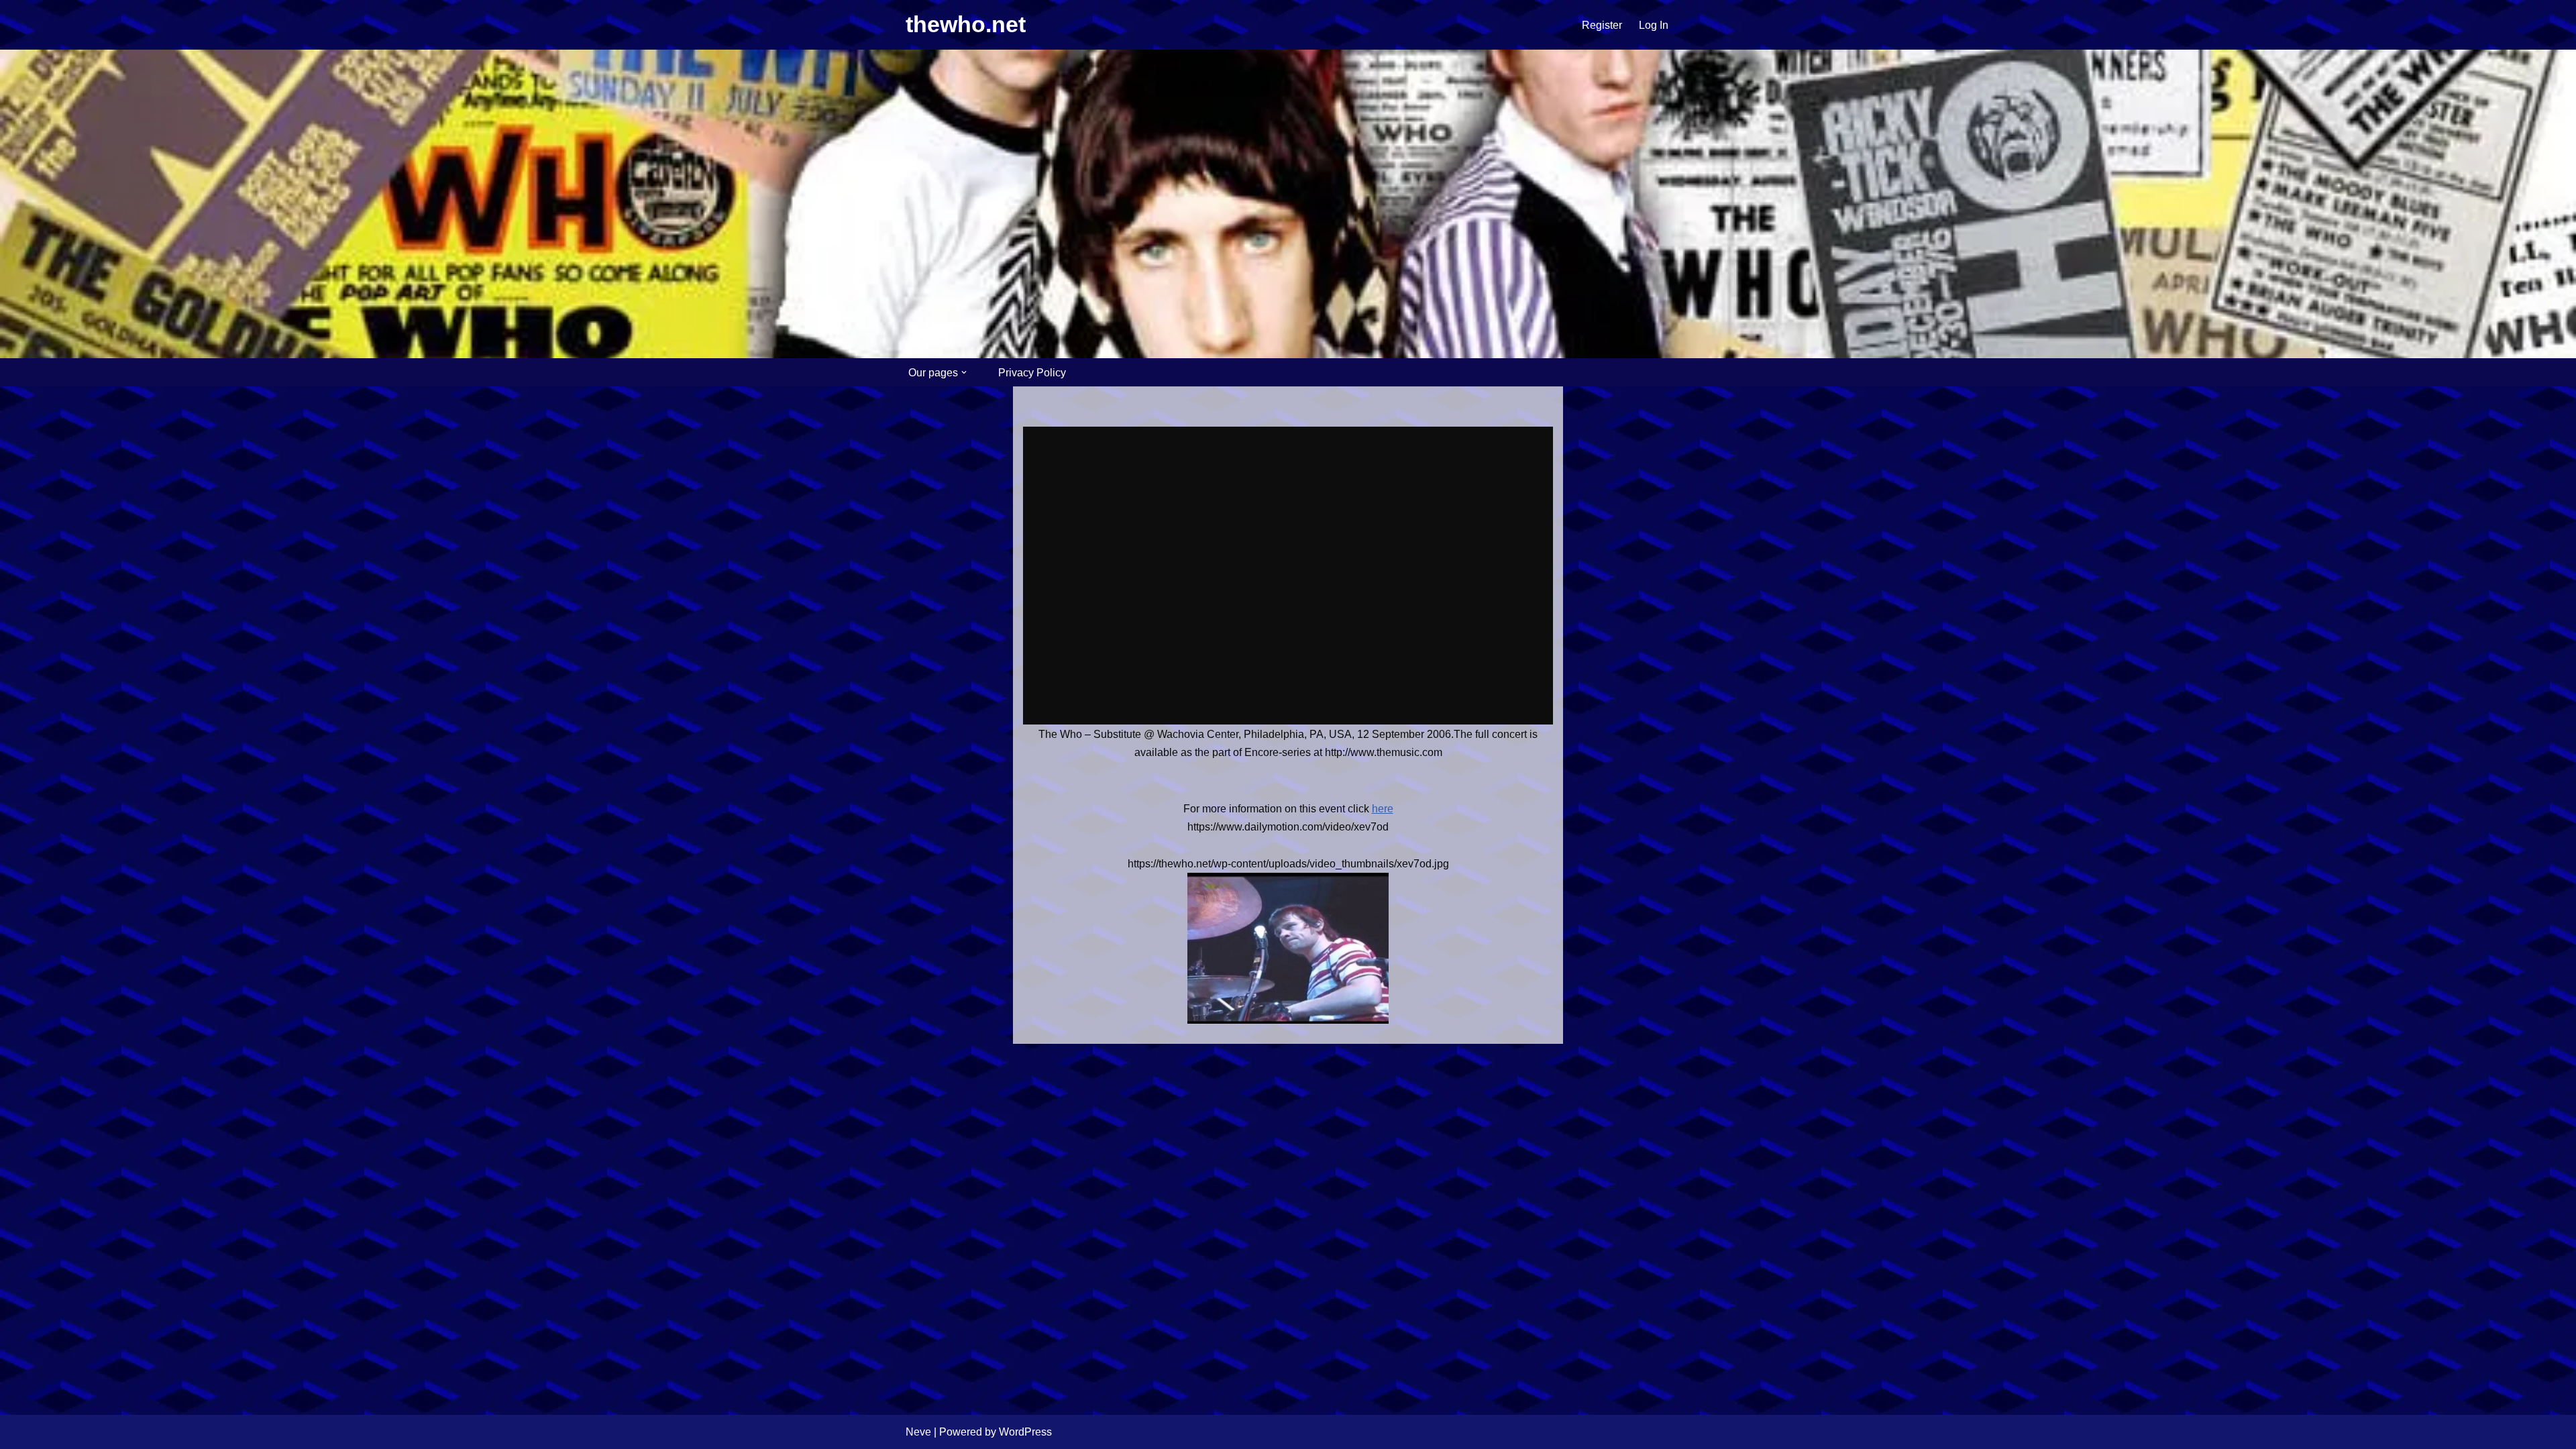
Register (1602, 25)
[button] (964, 372)
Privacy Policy (1032, 373)
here (1383, 809)
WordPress (1025, 1432)
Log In (1654, 25)
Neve (918, 1432)
